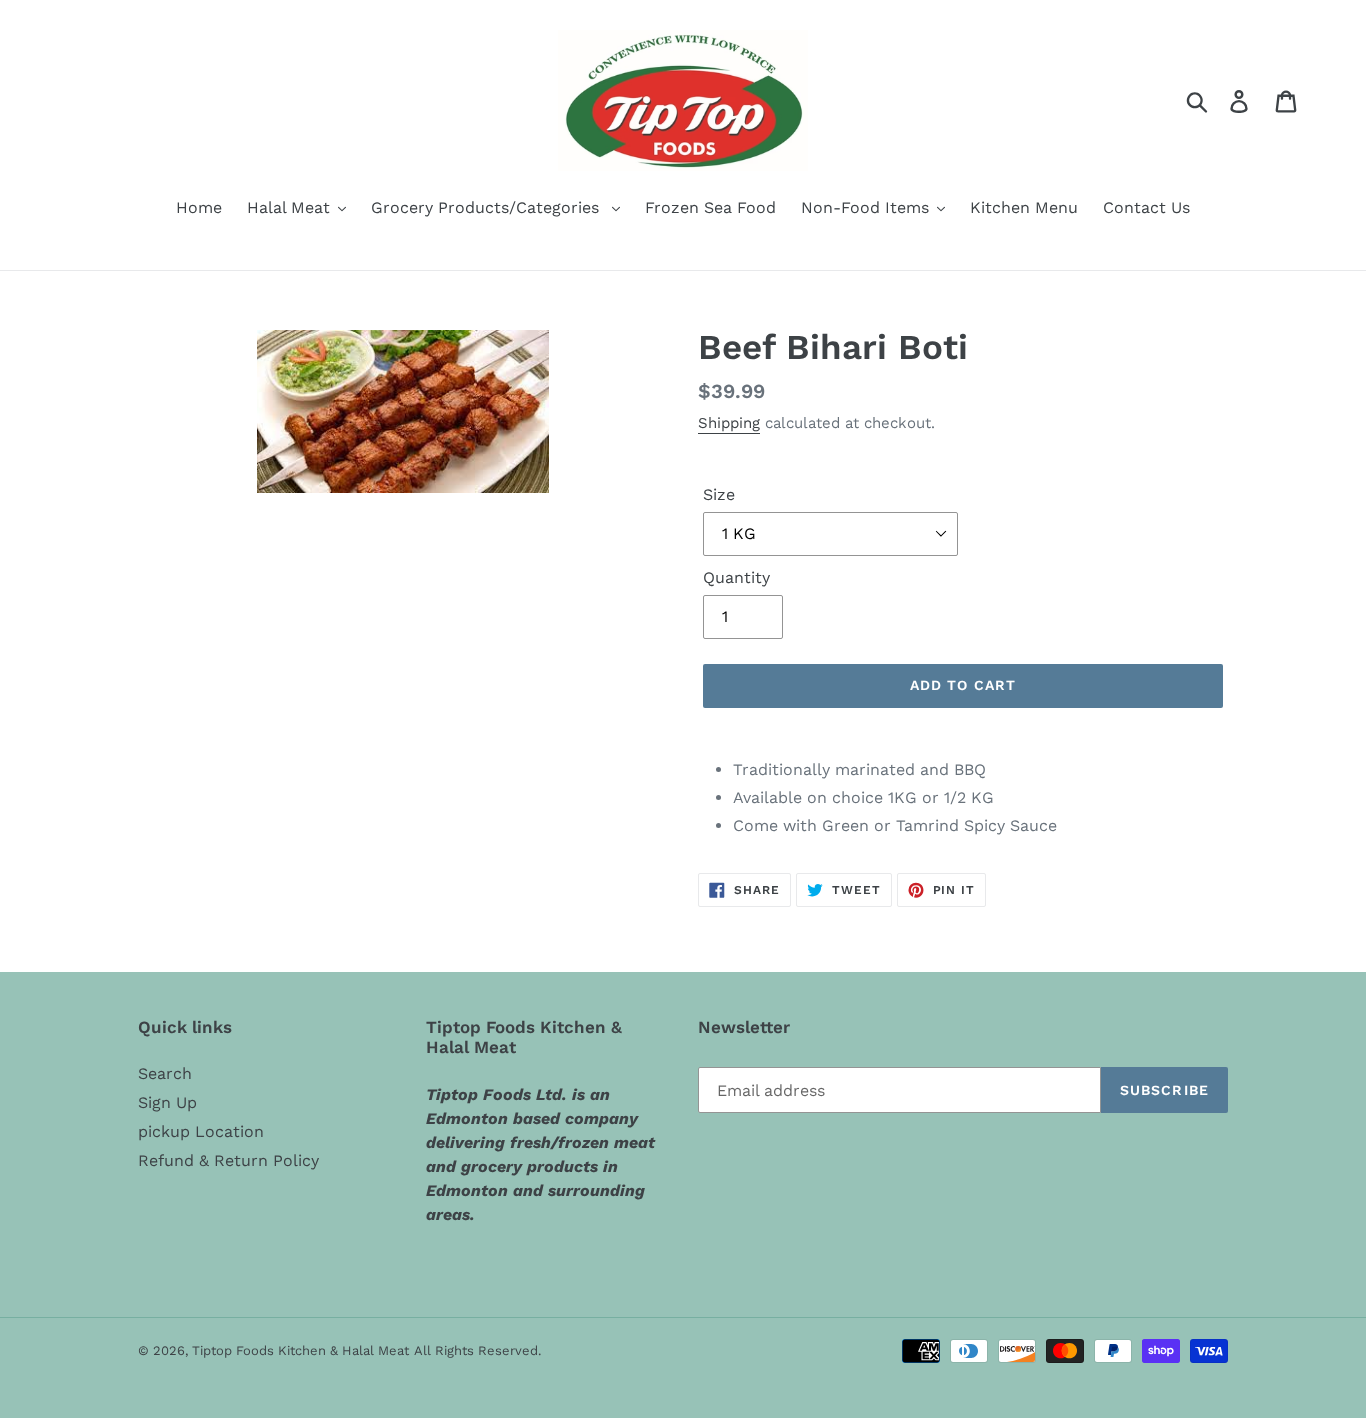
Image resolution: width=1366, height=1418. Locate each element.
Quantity (736, 577)
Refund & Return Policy (228, 1160)
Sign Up (167, 1102)
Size (719, 494)
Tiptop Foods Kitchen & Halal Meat (300, 1350)
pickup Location (201, 1131)
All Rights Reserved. (477, 1350)
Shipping (729, 423)
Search (165, 1073)
